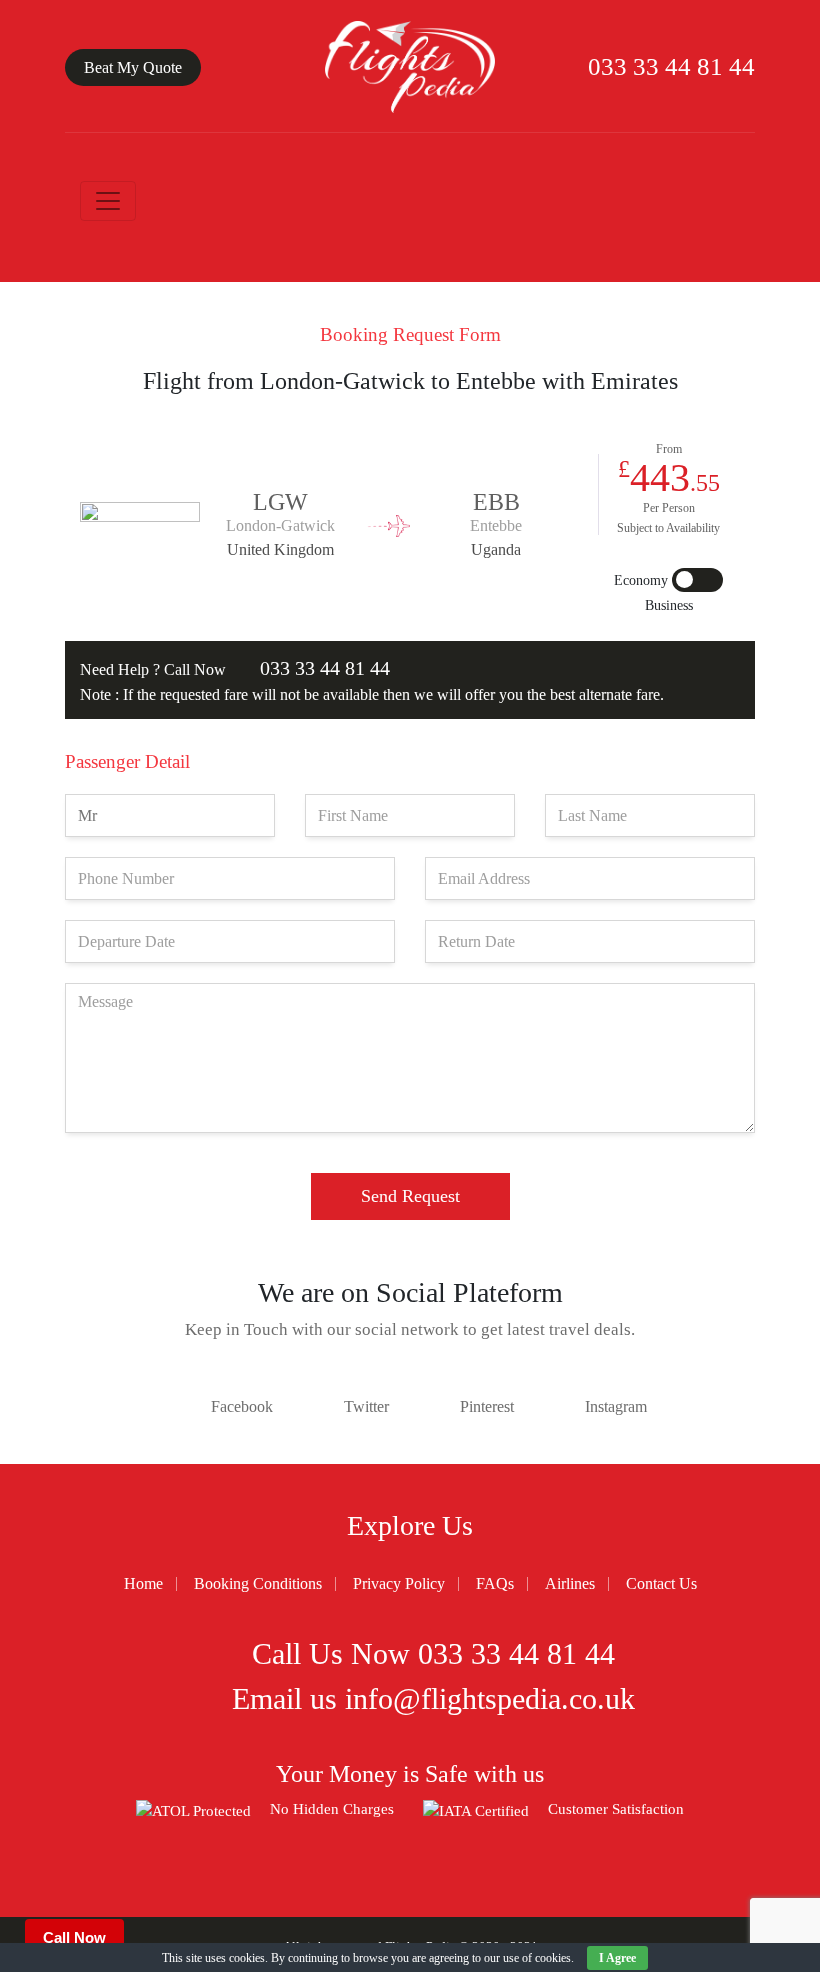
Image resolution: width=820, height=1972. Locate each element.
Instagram (616, 1406)
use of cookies (537, 1958)
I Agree (617, 1958)
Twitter (366, 1406)
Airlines (570, 1583)
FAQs (495, 1583)
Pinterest (487, 1406)
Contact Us (661, 1583)
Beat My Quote (133, 67)
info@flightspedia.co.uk (490, 1698)
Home (143, 1583)
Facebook (242, 1406)
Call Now (74, 1937)
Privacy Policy (399, 1583)
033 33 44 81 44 (668, 66)
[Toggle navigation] (108, 201)
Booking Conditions (258, 1583)
